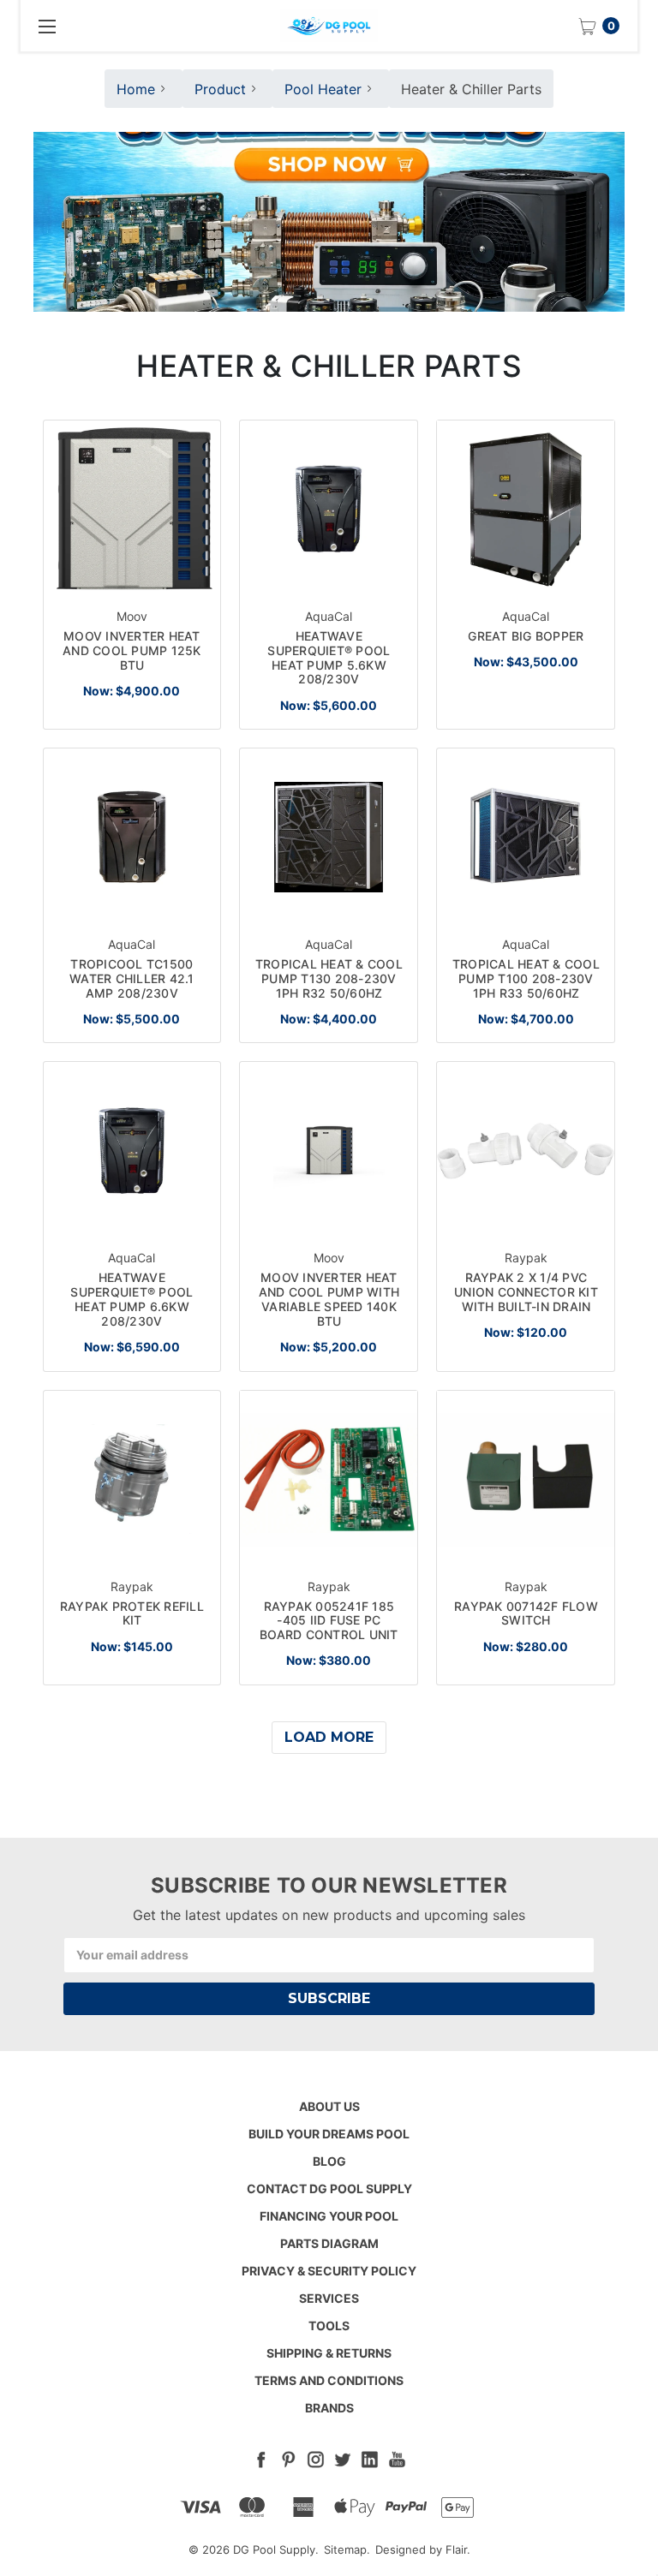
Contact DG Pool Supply (329, 2188)
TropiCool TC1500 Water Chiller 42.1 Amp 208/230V (132, 978)
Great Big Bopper (526, 636)
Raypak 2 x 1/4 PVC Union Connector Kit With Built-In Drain (526, 1292)
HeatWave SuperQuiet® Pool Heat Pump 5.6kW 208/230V (329, 657)
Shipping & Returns (329, 2353)
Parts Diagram (329, 2243)
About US (329, 2106)
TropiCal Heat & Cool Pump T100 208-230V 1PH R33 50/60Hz (526, 978)
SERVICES (329, 2298)
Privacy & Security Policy (329, 2271)
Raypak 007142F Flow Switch (526, 1613)
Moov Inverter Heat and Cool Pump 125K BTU (132, 650)
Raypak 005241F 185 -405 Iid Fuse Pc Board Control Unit (329, 1621)
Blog (329, 2161)
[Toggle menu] (46, 26)
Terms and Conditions (329, 2380)
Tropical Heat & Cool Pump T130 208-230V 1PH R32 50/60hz (329, 978)
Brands (329, 2408)
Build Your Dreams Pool (329, 2134)
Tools (329, 2326)
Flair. (458, 2549)
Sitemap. (347, 2549)
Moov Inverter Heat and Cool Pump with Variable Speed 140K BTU (329, 1299)
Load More (329, 1737)
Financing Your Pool (329, 2216)
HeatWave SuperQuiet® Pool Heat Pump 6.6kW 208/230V (132, 1299)
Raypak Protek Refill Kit (132, 1613)
